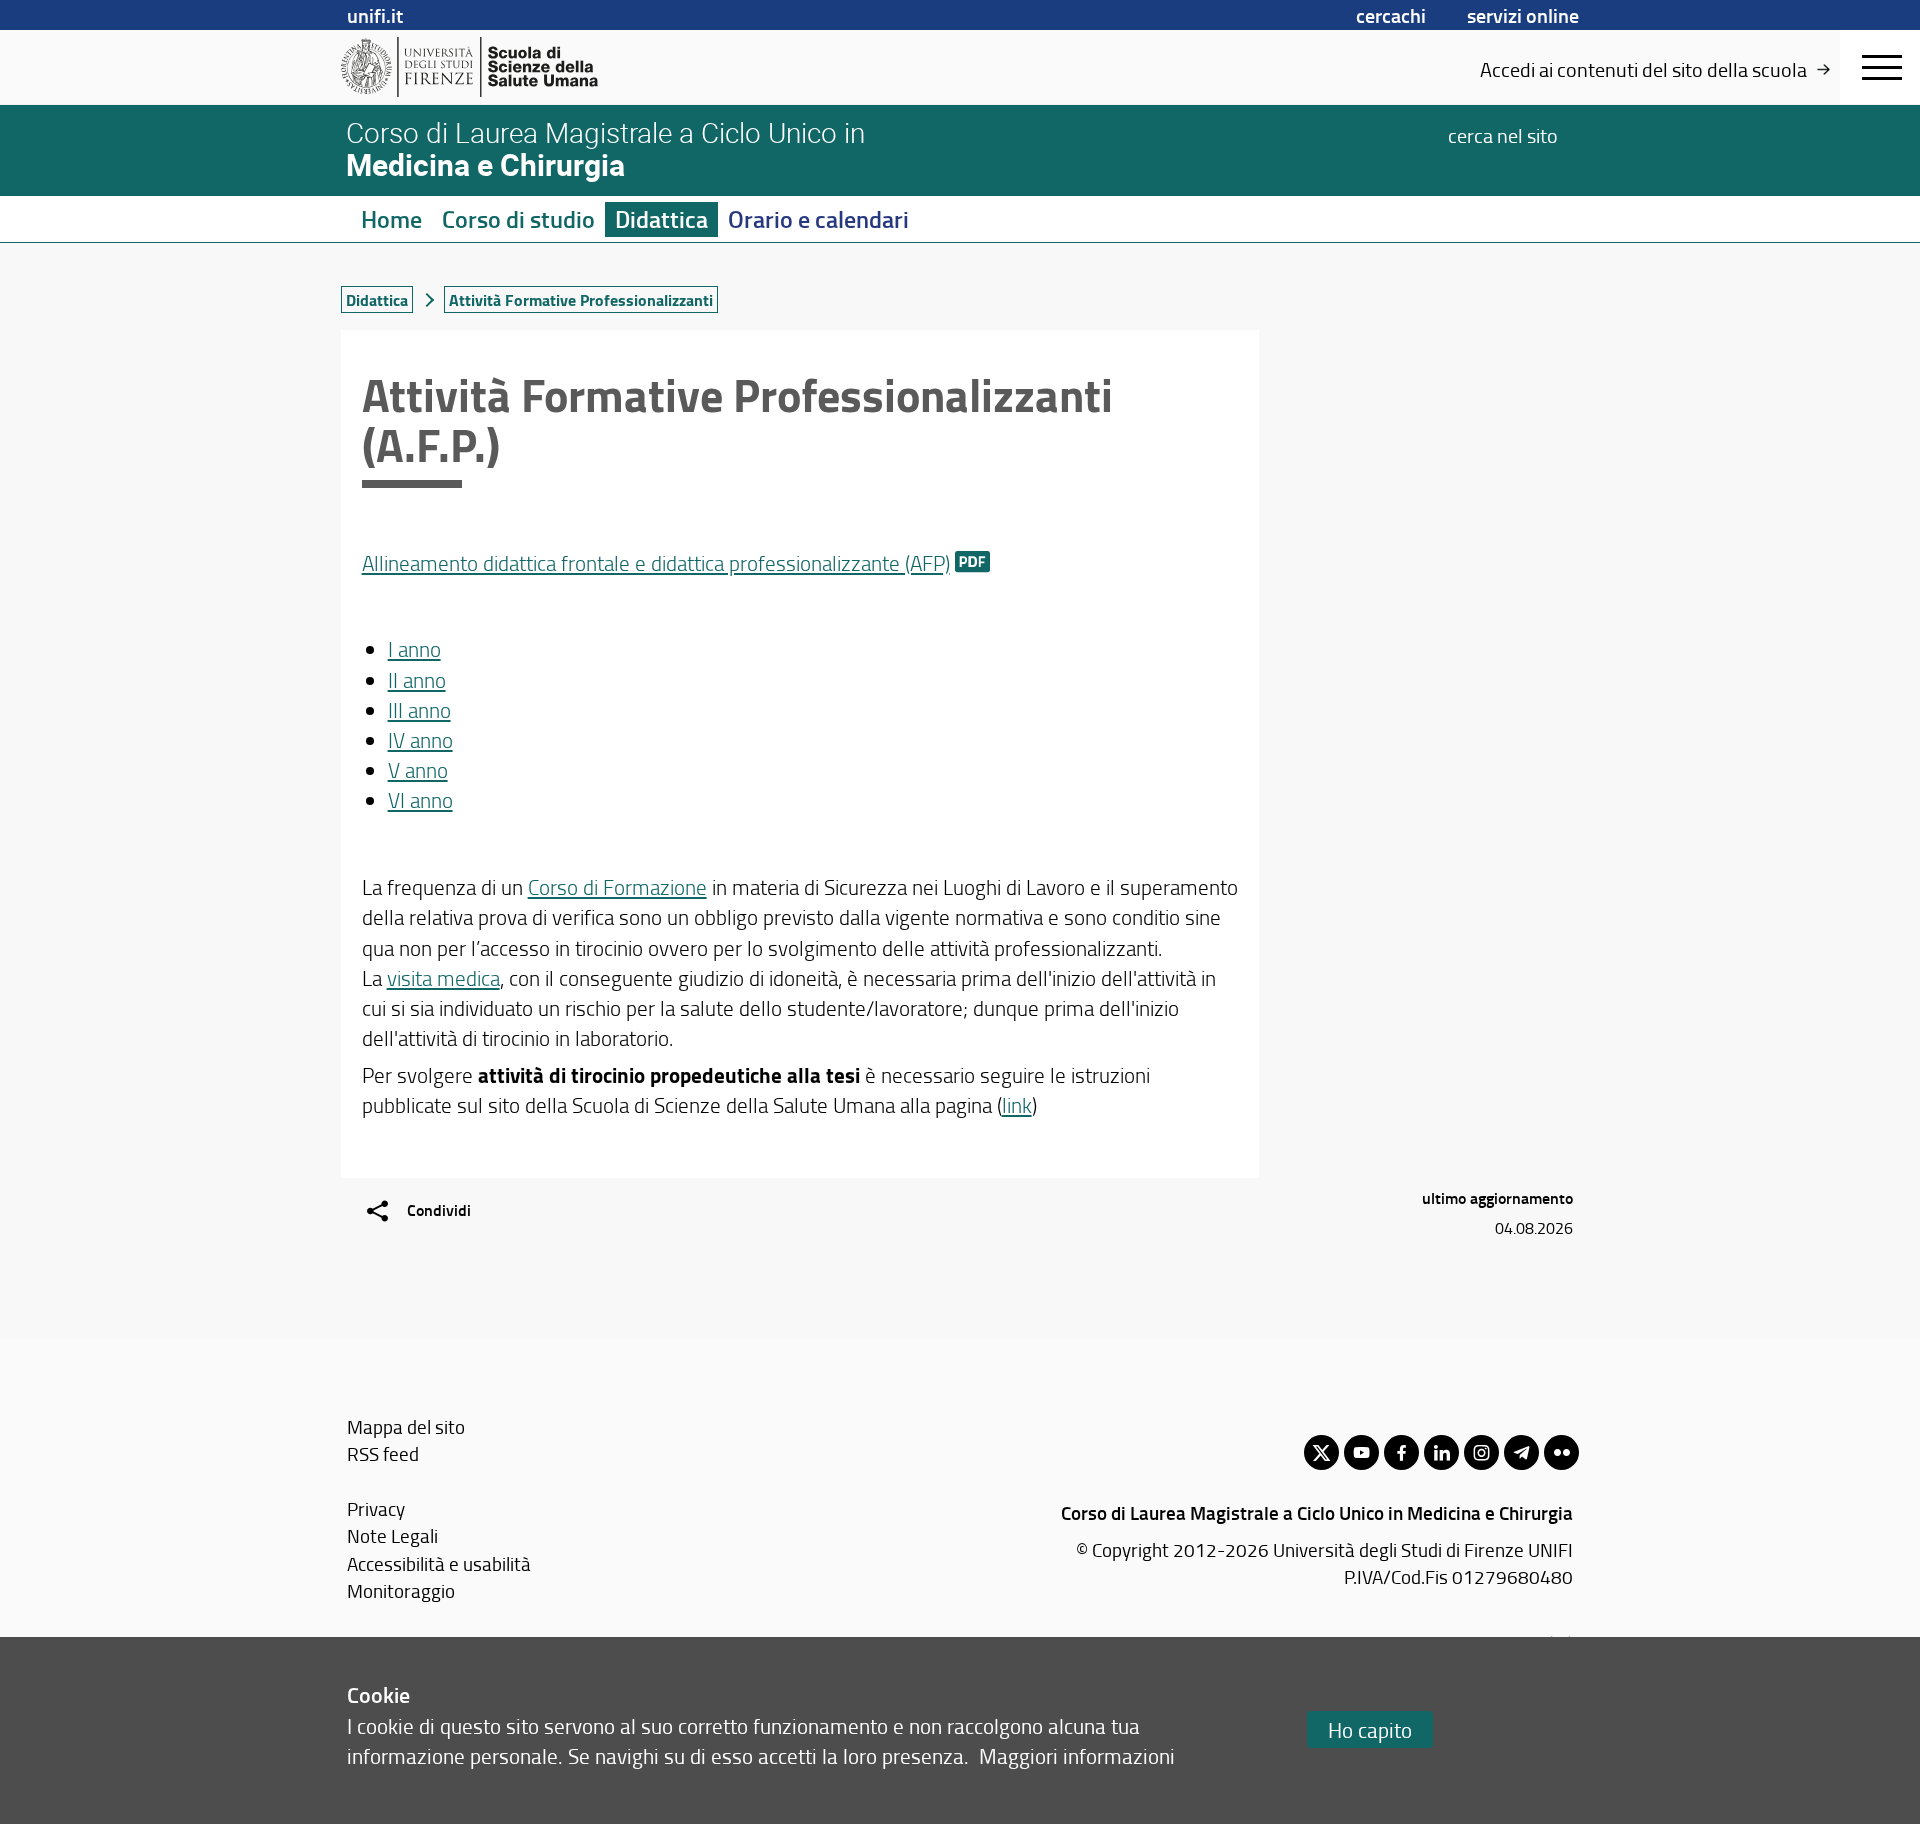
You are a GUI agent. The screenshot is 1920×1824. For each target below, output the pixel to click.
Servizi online (1523, 15)
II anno (417, 679)
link (1017, 1104)
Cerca (1503, 134)
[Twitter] (1321, 1452)
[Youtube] (1361, 1452)
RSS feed (383, 1453)
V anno (418, 769)
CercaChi (1391, 15)
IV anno (420, 739)
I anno (414, 648)
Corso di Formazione (617, 886)
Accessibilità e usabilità (439, 1563)
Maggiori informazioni (1077, 1755)
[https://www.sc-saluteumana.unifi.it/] (495, 67)
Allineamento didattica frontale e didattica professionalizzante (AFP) (656, 562)
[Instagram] (1481, 1452)
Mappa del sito (406, 1426)
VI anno (420, 799)
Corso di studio (518, 219)
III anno (419, 709)
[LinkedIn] (1441, 1452)
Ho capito (1370, 1729)
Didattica (661, 219)
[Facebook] (1401, 1452)
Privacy (376, 1508)
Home (391, 219)
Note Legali (392, 1535)
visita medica (443, 977)
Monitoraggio (401, 1590)
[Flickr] (1561, 1452)
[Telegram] (1521, 1452)
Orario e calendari (818, 219)
